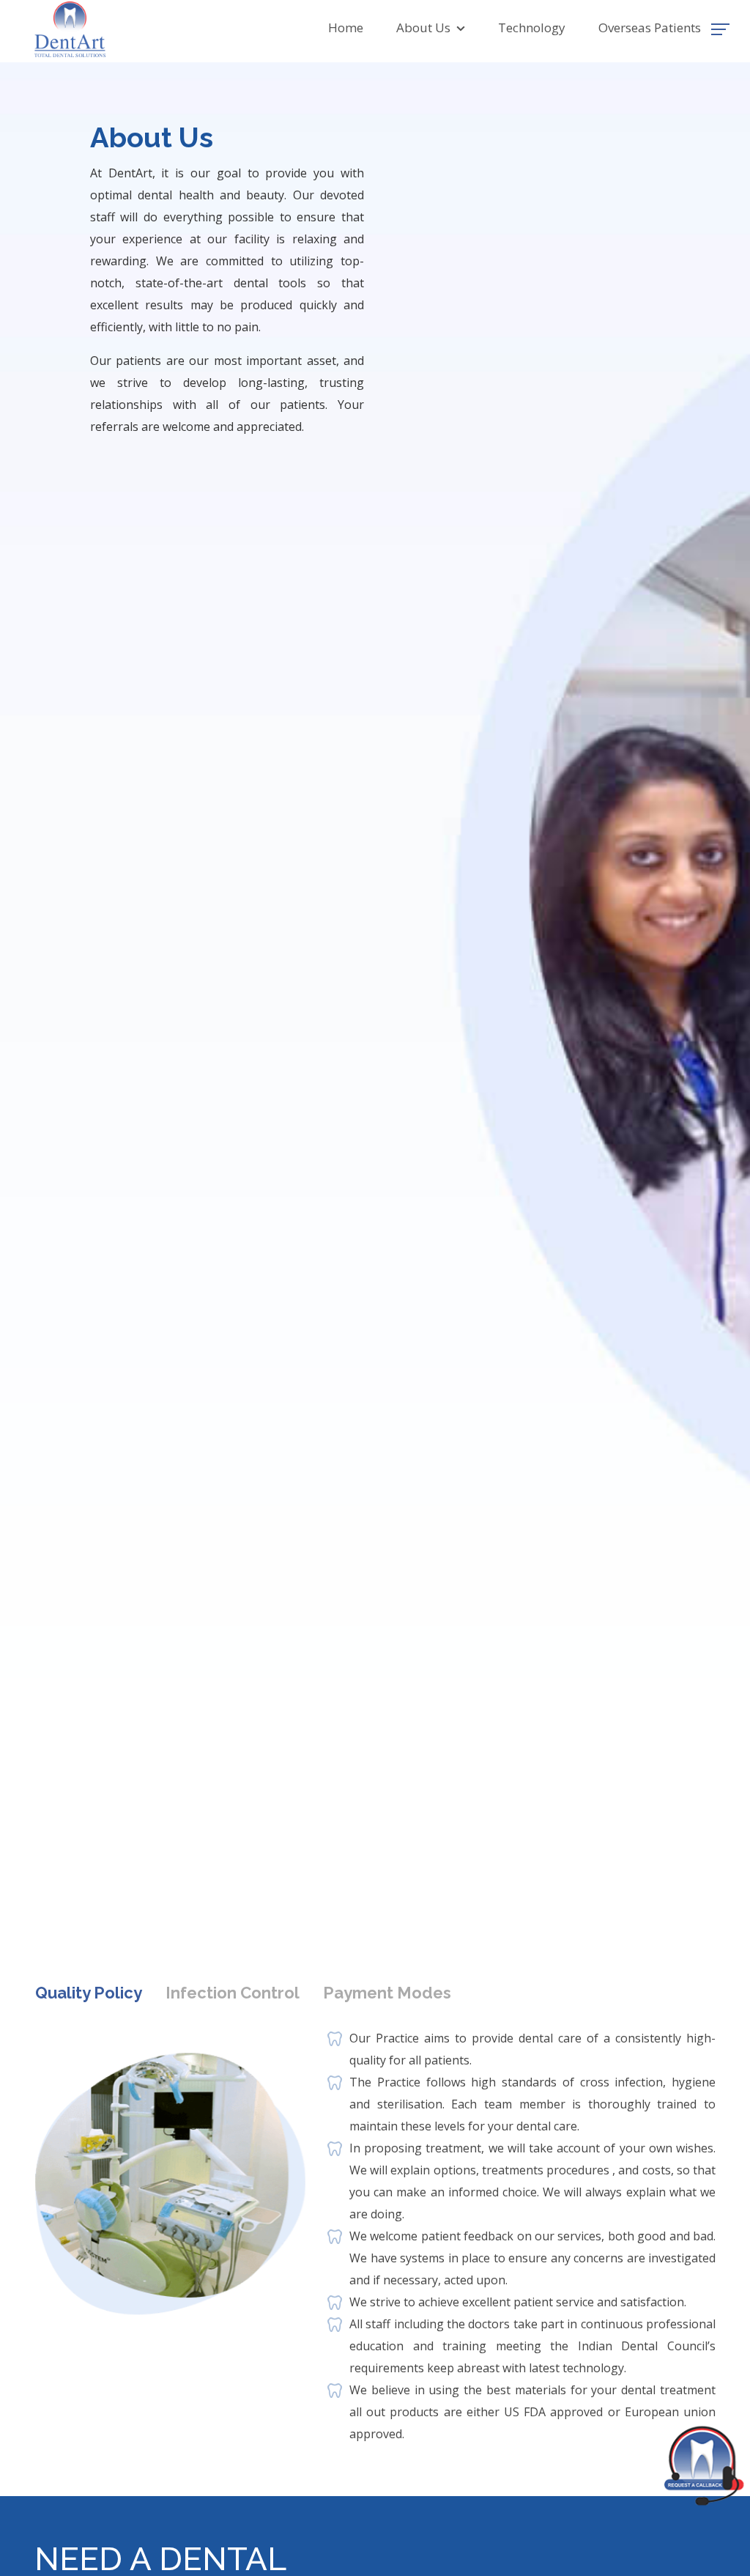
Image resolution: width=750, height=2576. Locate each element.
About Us (426, 27)
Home (346, 27)
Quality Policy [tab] (89, 1993)
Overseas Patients (650, 27)
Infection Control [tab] (233, 1993)
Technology (532, 27)
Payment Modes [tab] (387, 1993)
